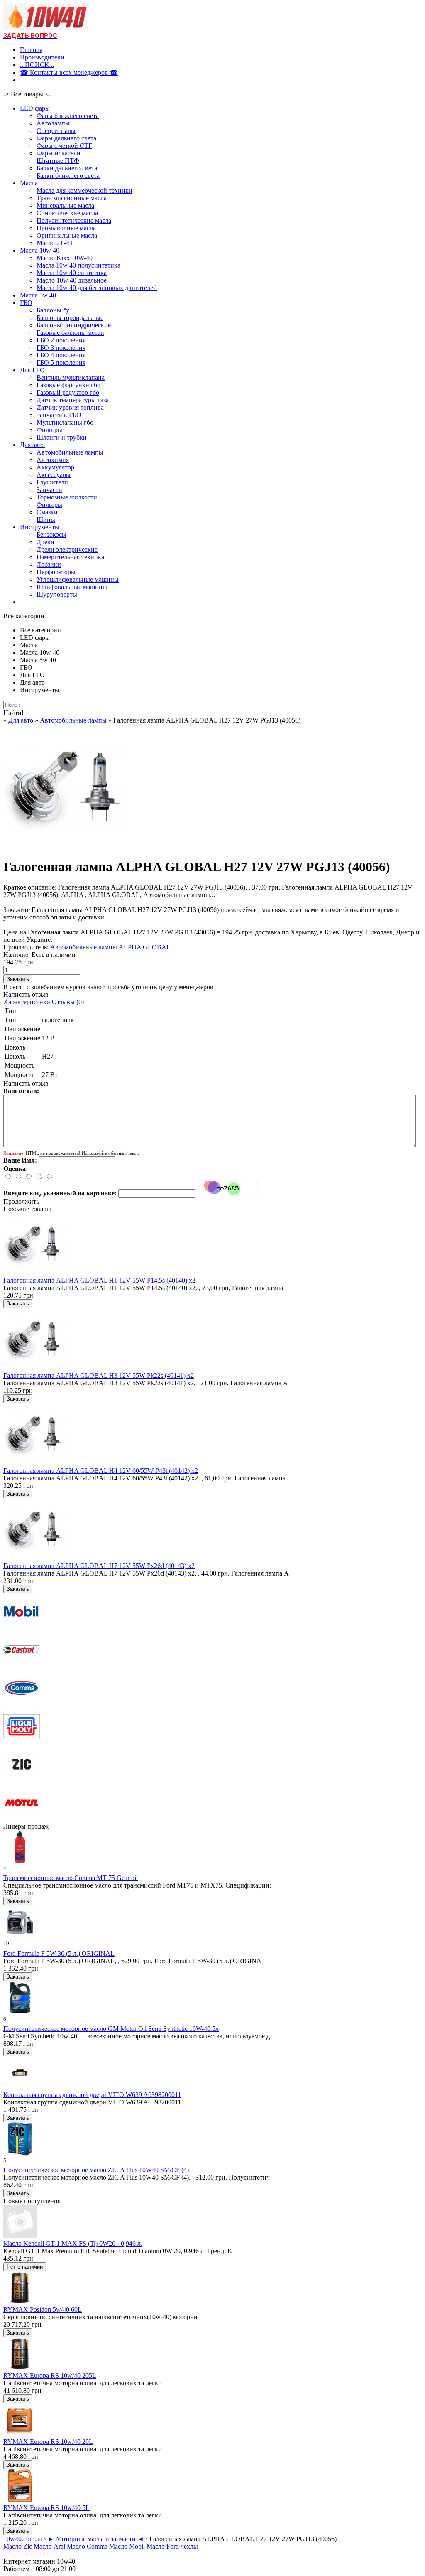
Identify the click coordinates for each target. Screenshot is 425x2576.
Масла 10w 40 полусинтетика (78, 265)
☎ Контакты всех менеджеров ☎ (69, 73)
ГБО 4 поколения (61, 355)
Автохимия (53, 460)
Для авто (32, 445)
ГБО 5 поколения (61, 363)
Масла (29, 183)
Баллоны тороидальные (70, 318)
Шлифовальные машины (72, 587)
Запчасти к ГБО (59, 415)
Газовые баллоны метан (70, 333)
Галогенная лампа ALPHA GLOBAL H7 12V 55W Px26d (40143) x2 (99, 1566)
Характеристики (27, 1002)
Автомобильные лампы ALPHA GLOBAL (110, 947)
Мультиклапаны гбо (65, 422)
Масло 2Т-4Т (55, 243)
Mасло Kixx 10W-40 (65, 258)
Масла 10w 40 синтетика (72, 273)
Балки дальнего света (67, 168)
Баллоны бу (53, 310)
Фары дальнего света (66, 138)
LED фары (35, 108)
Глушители (52, 482)
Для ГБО (32, 370)
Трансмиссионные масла (72, 198)
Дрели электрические (67, 549)
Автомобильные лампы (70, 452)
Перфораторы (56, 572)
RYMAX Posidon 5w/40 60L (43, 2309)
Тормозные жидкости (67, 497)
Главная (31, 50)
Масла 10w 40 (40, 250)
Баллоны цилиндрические (74, 325)
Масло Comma (87, 2546)
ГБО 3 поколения (61, 348)
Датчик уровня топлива (70, 407)
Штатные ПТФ (58, 161)
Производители (42, 57)
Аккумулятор (55, 467)
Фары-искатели (59, 153)
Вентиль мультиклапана (71, 377)
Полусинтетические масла (74, 220)
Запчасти (49, 490)
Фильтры (49, 430)
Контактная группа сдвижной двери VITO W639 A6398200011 (92, 2095)
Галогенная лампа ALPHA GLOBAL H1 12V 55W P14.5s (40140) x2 (99, 1280)
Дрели (45, 542)
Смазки (47, 512)
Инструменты (40, 527)
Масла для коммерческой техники (84, 190)
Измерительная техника (70, 557)
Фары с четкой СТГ (64, 146)
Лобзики (49, 564)
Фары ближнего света (68, 116)
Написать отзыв (26, 994)
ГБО (26, 303)
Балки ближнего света (68, 176)
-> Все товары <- (27, 94)
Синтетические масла (67, 213)
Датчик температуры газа (73, 400)
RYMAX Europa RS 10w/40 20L (48, 2442)
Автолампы (53, 123)
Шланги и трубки (62, 437)
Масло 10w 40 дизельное (72, 280)
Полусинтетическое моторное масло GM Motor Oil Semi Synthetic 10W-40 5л (111, 2029)
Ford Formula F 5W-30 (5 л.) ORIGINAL (59, 1953)
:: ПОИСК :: (37, 65)
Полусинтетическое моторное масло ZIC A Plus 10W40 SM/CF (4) (96, 2170)
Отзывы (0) (68, 1002)
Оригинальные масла (67, 235)
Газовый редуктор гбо (68, 392)
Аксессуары (54, 475)
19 (6, 1943)
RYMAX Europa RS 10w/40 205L (50, 2376)
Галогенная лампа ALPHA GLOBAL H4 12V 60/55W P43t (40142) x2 (101, 1471)
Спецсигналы (56, 131)
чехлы (189, 2546)
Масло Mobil (127, 2546)
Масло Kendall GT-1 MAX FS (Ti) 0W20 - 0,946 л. (73, 2243)
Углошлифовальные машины (78, 579)
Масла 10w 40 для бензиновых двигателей (97, 288)
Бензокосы (51, 535)
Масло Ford (163, 2546)
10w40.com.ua (23, 2539)
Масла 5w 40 (38, 295)
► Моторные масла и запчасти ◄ (97, 2539)
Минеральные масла (65, 205)
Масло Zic (18, 2546)
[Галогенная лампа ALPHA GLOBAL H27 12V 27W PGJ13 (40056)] (66, 847)
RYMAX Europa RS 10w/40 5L (46, 2508)
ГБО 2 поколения (61, 340)
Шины (46, 520)
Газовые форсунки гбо (68, 385)
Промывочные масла (66, 228)
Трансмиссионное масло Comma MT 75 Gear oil (71, 1878)
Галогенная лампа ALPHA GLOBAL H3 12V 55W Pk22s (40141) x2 (99, 1375)
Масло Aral (49, 2546)
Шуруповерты (57, 594)
